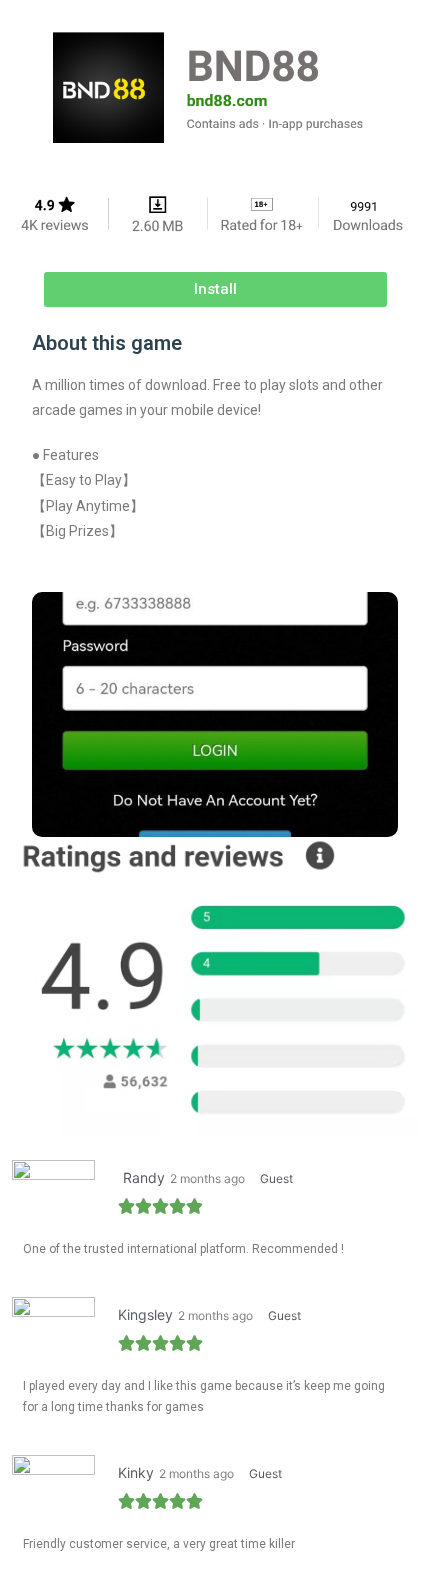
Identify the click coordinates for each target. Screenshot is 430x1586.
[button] (215, 289)
